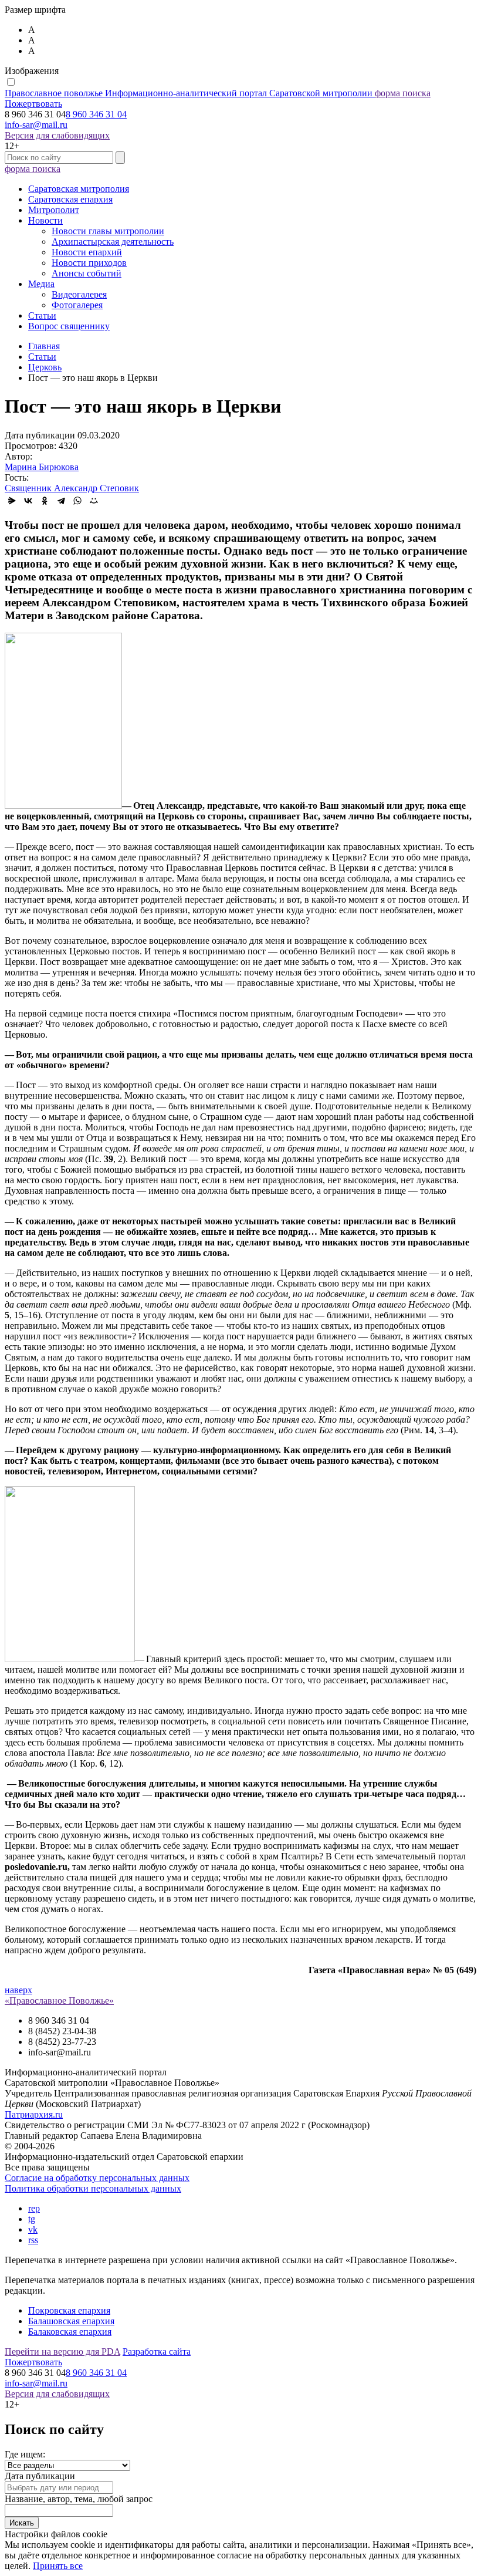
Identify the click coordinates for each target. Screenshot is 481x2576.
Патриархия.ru (34, 2114)
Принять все (58, 2566)
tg (32, 2219)
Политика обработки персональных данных (93, 2188)
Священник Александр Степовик (72, 488)
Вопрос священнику (69, 326)
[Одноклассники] (45, 501)
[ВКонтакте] (28, 501)
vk (33, 2229)
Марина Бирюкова (42, 467)
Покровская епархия (69, 2310)
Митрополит (54, 210)
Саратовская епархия (70, 199)
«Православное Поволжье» (59, 2001)
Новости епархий (87, 252)
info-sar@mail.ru (36, 125)
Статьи (42, 315)
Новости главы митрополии (108, 231)
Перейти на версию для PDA (62, 2352)
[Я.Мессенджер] (12, 501)
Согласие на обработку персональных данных (97, 2178)
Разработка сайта (157, 2352)
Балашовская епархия (71, 2321)
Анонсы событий (87, 273)
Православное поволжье (189, 93)
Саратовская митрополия (79, 189)
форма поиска (403, 93)
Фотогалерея (77, 305)
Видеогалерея (79, 294)
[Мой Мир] (94, 501)
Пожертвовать (33, 104)
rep (34, 2208)
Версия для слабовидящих (57, 135)
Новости (45, 220)
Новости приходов (89, 263)
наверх (18, 1990)
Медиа (41, 284)
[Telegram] (61, 501)
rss (33, 2240)
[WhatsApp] (77, 501)
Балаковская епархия (70, 2332)
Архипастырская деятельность (113, 242)
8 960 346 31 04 (96, 114)
